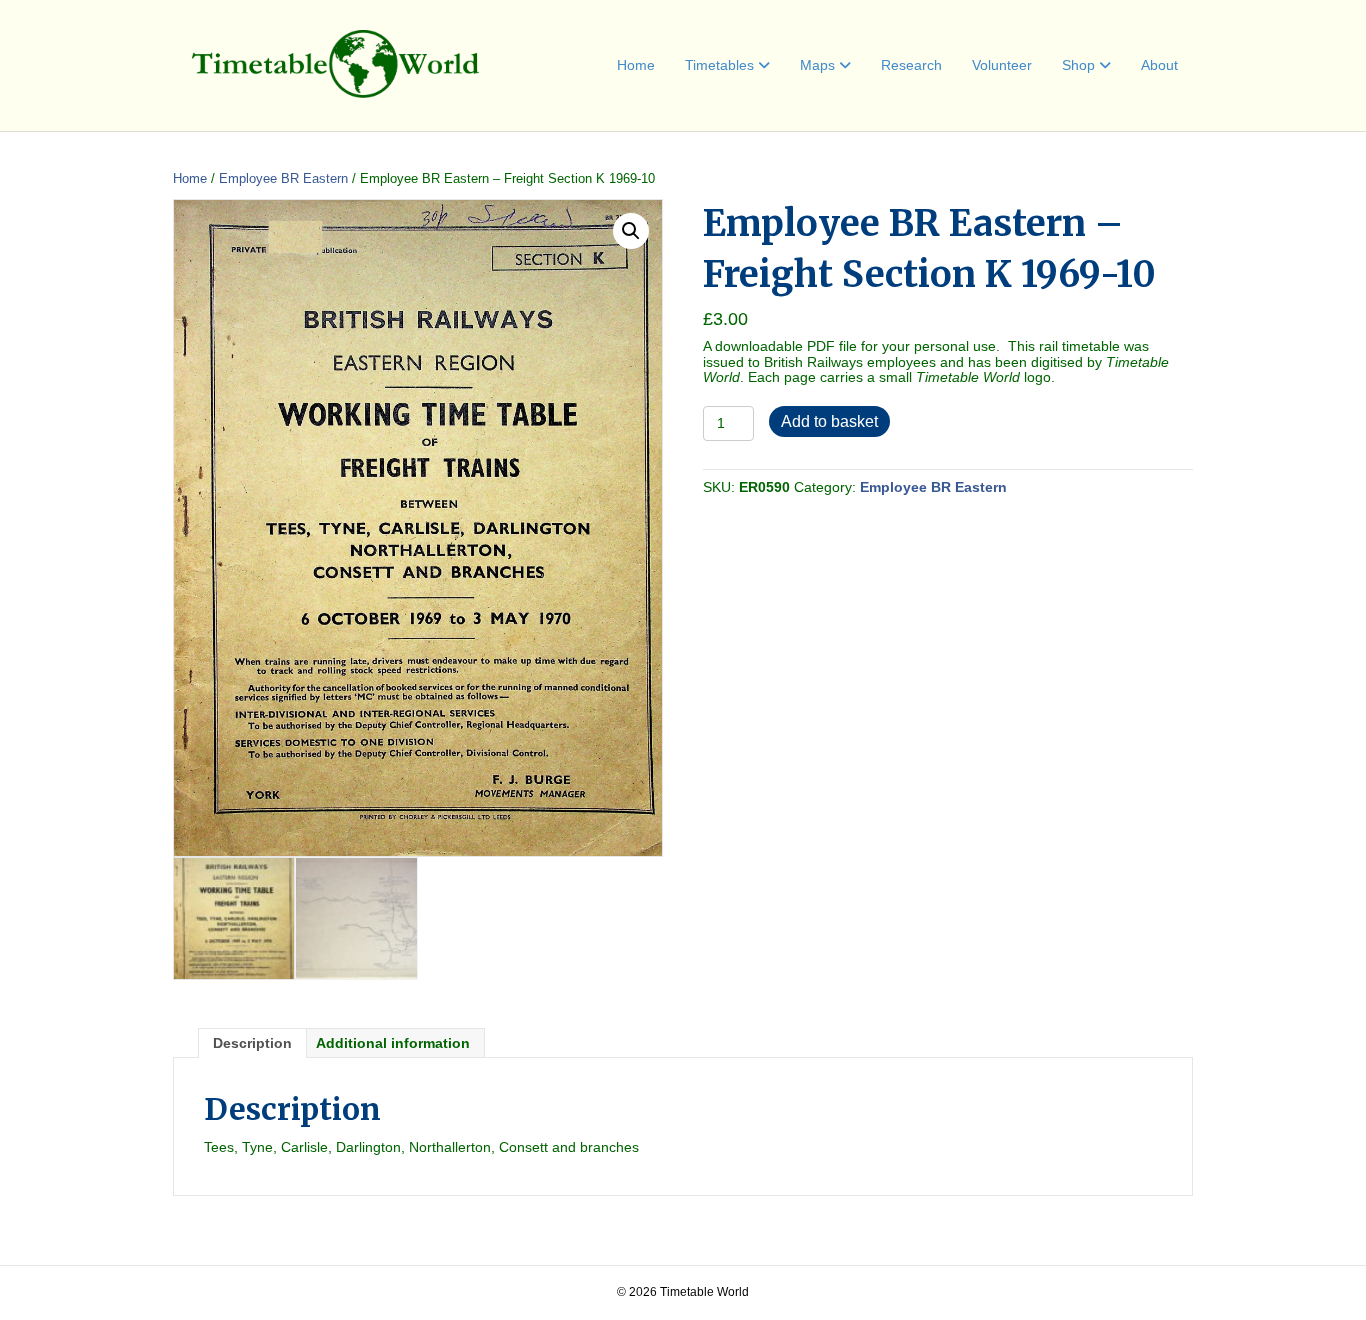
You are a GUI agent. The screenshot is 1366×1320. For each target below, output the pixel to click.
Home (636, 65)
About (1159, 65)
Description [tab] (252, 1043)
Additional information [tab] (393, 1043)
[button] (631, 231)
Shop (1078, 65)
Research (911, 65)
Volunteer (1002, 65)
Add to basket (829, 421)
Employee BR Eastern (283, 178)
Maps (817, 65)
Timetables (719, 65)
